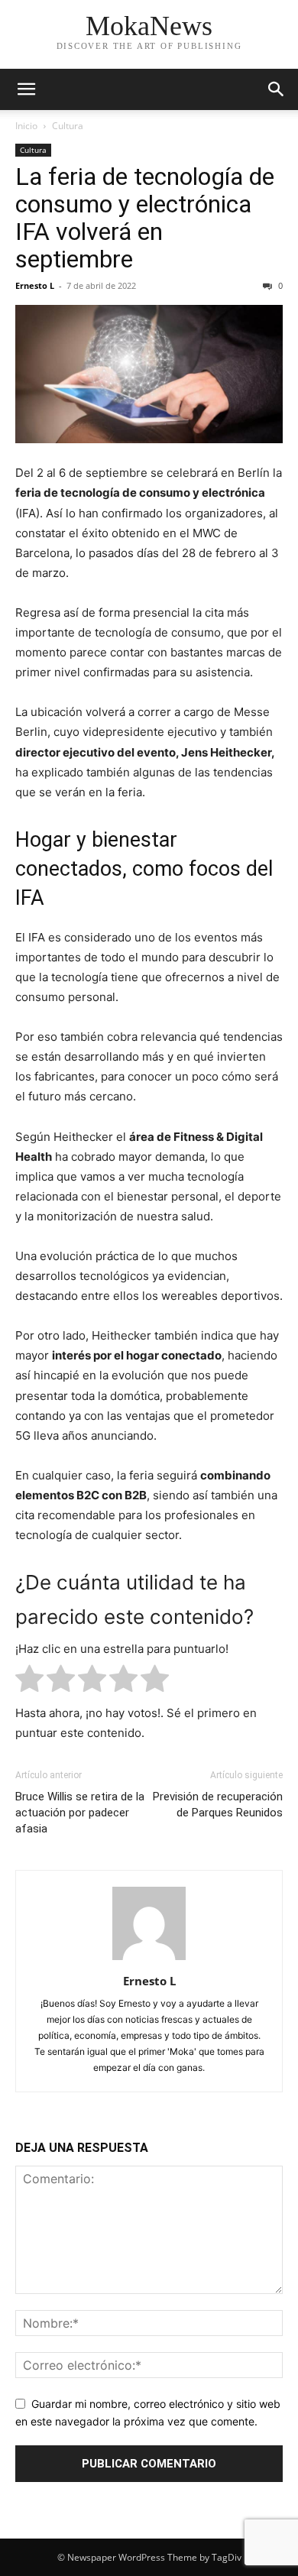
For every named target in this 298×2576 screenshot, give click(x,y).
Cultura (68, 126)
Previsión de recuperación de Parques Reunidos (218, 1805)
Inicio (26, 126)
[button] (26, 89)
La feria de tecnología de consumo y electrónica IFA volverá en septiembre (145, 218)
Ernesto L (35, 285)
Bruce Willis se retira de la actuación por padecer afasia (80, 1813)
